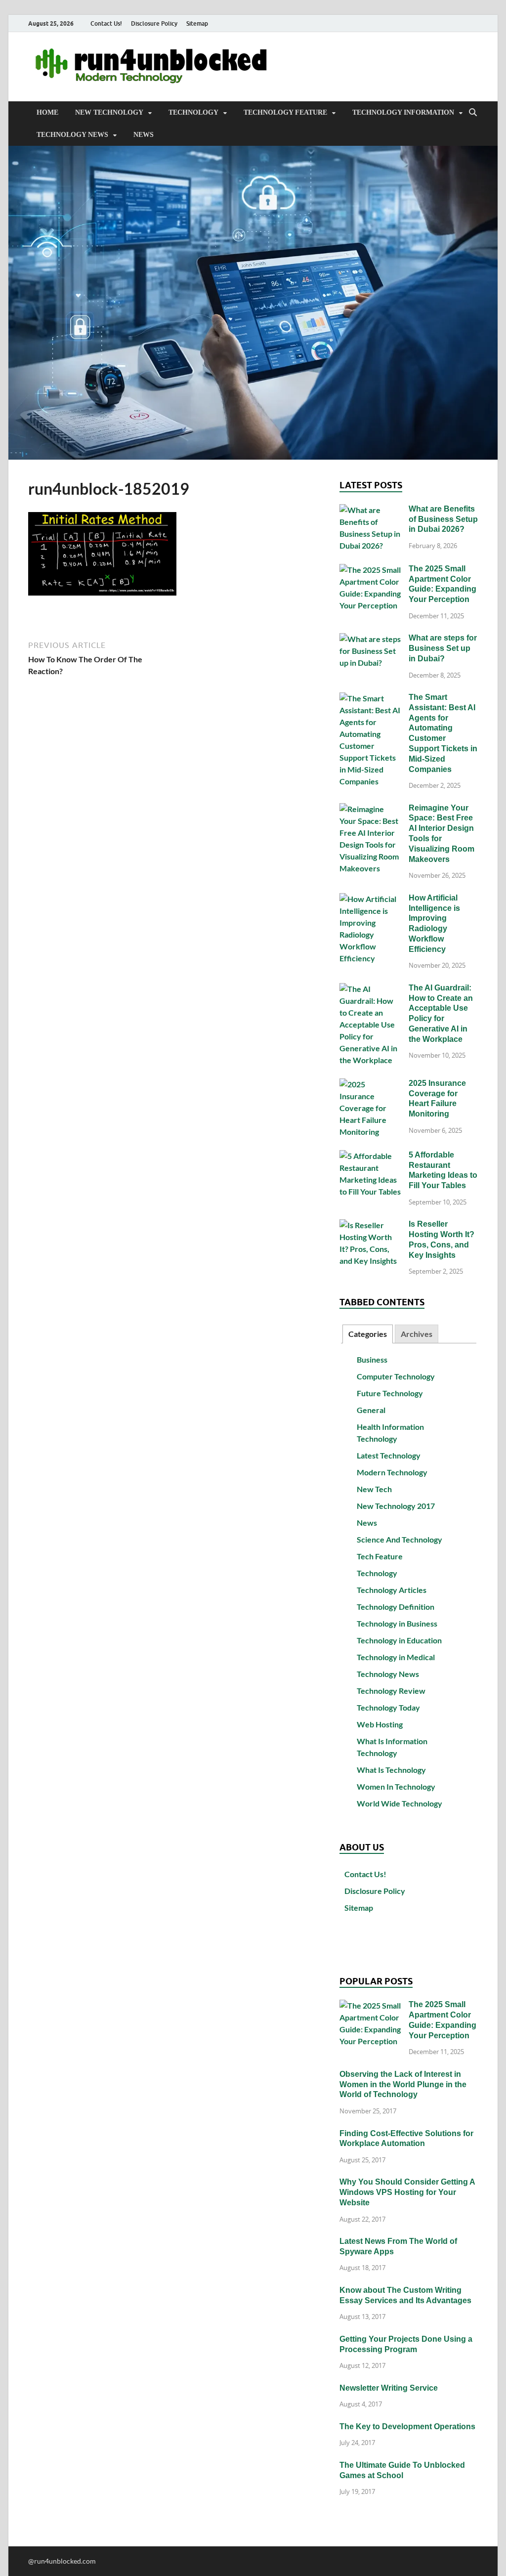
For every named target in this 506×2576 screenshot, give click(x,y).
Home (47, 112)
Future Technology (390, 1393)
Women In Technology (396, 1786)
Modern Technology (392, 1472)
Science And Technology (400, 1539)
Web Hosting (380, 1724)
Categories (368, 1334)
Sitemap (197, 23)
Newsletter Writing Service (389, 2388)
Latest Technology (389, 1455)
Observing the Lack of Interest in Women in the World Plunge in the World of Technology (403, 2084)
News (144, 135)
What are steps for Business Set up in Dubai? (443, 648)
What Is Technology (391, 1770)
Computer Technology (396, 1376)
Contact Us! (106, 23)
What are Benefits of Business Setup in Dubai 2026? (443, 519)
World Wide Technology (400, 1803)
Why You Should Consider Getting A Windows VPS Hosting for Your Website (407, 2192)
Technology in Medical (396, 1657)
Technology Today (388, 1707)
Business (372, 1359)
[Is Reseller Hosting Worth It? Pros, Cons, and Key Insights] (370, 1225)
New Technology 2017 (396, 1506)
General (371, 1410)
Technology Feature (285, 112)
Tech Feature (380, 1556)
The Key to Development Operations (407, 2426)
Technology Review (391, 1691)
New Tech (374, 1489)
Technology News (72, 135)
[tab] (368, 1334)
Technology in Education (399, 1640)
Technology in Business (397, 1623)
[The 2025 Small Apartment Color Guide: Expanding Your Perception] (370, 570)
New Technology (109, 112)
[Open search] (473, 113)
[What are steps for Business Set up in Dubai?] (370, 639)
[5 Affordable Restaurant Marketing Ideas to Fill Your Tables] (370, 1156)
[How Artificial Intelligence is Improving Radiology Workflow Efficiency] (370, 899)
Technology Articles (392, 1590)
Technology (193, 112)
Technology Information (403, 112)
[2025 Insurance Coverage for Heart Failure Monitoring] (370, 1084)
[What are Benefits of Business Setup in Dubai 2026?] (370, 510)
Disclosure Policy (154, 23)
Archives (417, 1334)
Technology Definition (396, 1607)
